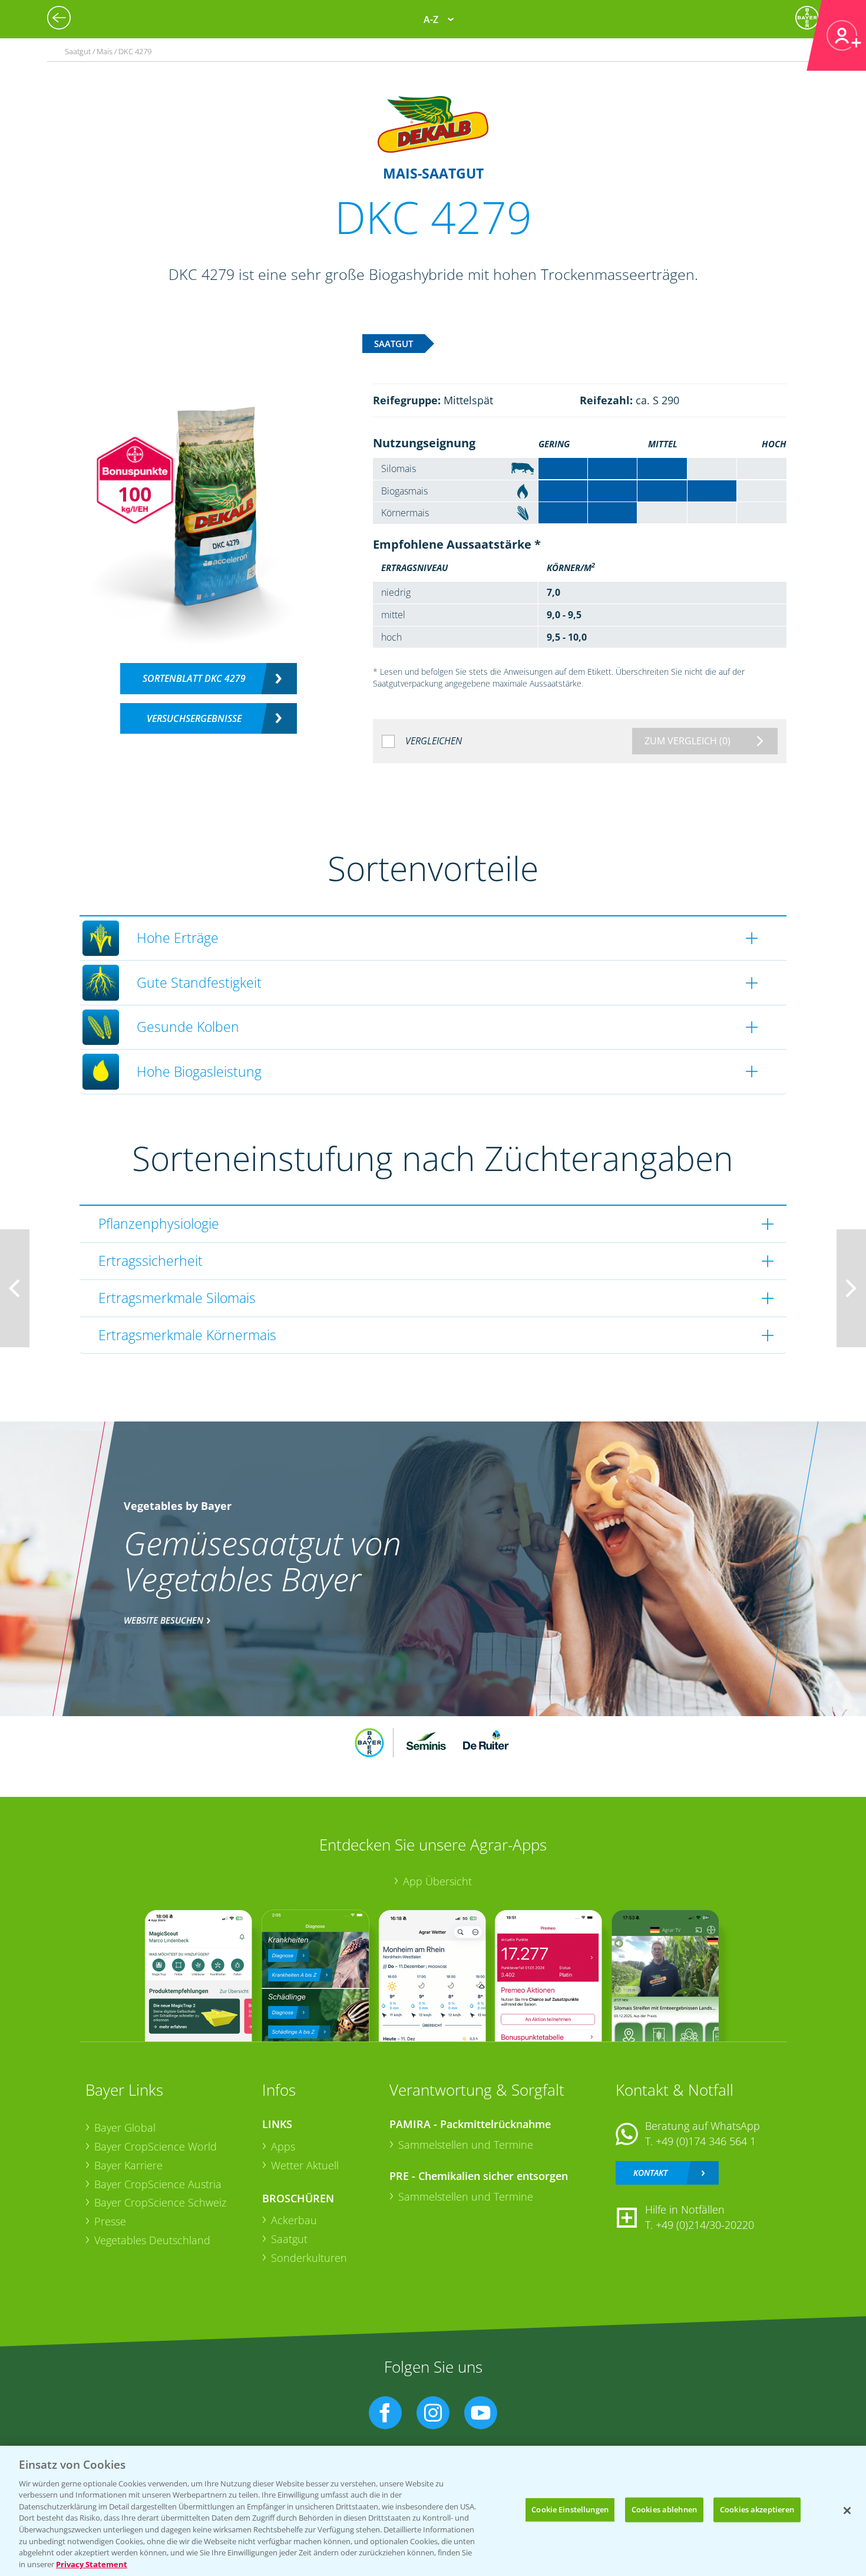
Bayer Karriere (128, 2165)
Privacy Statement (92, 2564)
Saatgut (289, 2239)
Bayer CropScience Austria (158, 2184)
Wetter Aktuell (305, 2165)
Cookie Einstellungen (570, 2509)
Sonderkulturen (309, 2258)
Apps (283, 2146)
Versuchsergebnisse (194, 718)
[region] (433, 2511)
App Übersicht (437, 1881)
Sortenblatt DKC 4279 (194, 678)
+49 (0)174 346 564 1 (706, 2141)
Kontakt (650, 2173)
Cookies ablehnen (664, 2509)
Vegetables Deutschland (152, 2240)
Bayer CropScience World (156, 2146)
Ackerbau (294, 2220)
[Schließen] (847, 2511)
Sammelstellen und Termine (466, 2145)
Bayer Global (125, 2128)
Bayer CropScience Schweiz (160, 2202)
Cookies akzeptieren (757, 2509)
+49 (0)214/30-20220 (705, 2225)
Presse (110, 2221)
